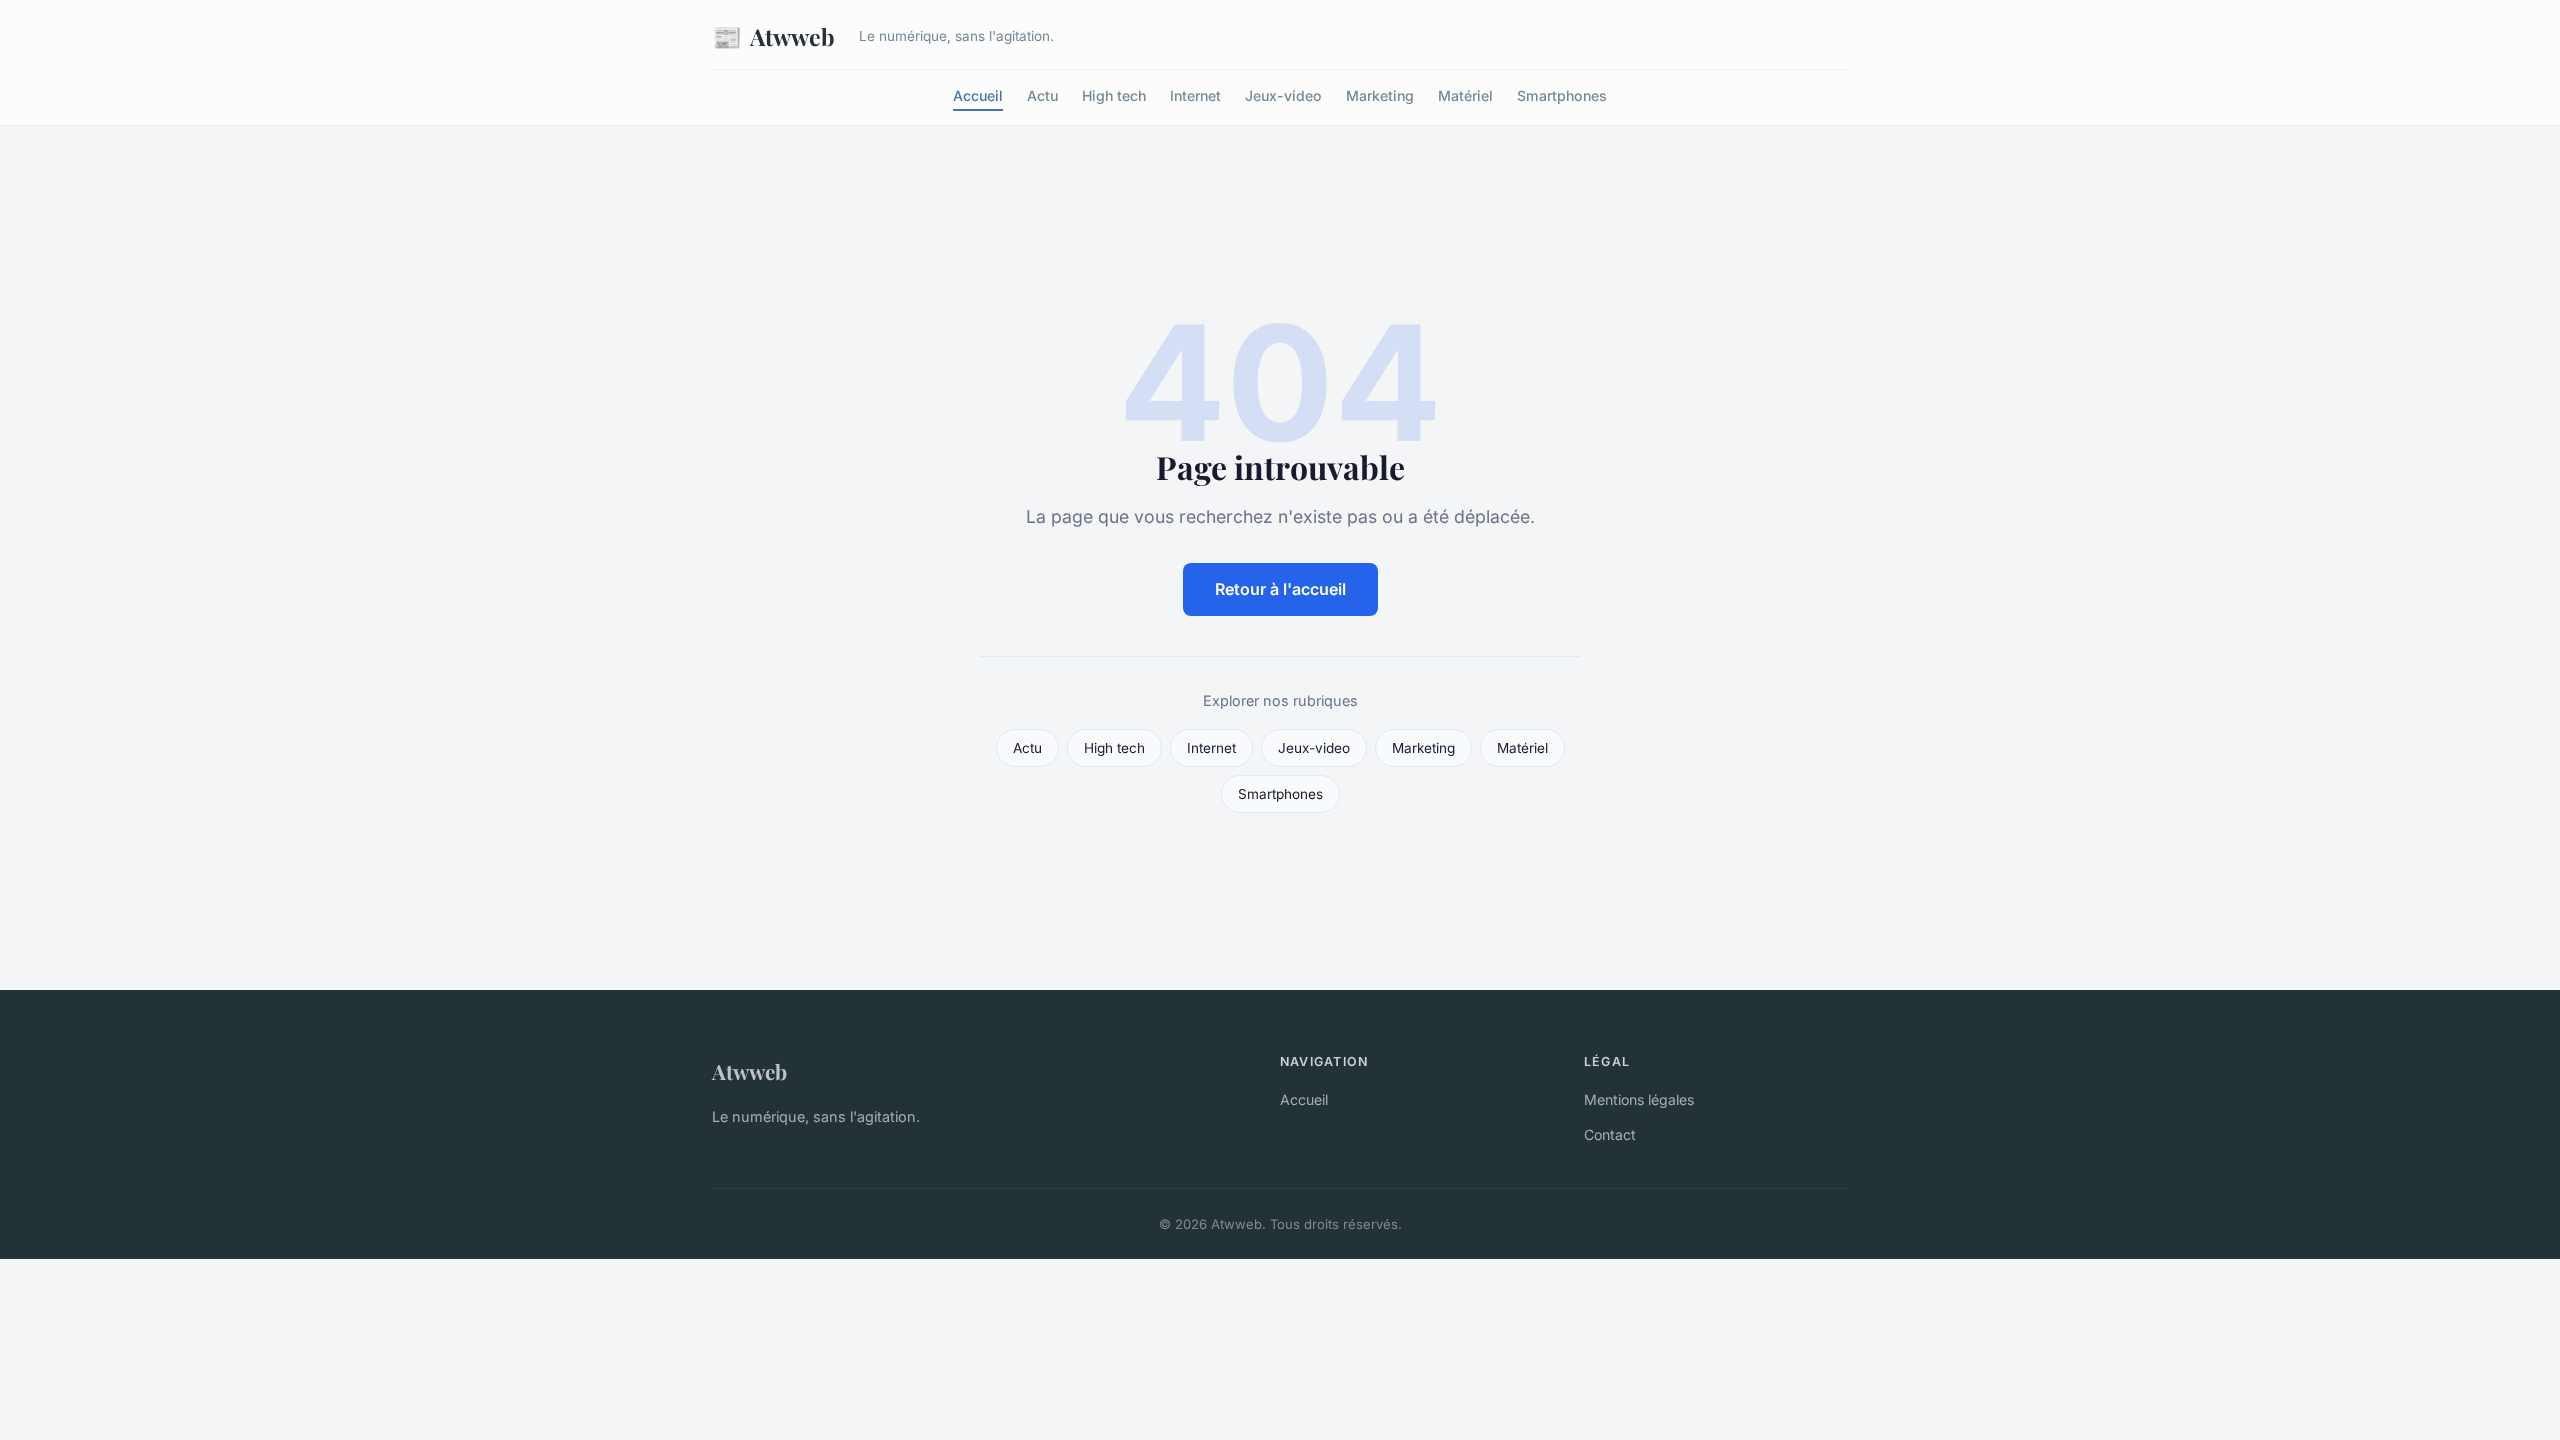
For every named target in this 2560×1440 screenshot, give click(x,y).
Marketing (1380, 95)
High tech (1114, 95)
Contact (1610, 1134)
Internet (1195, 95)
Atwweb (773, 36)
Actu (1042, 95)
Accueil (978, 95)
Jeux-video (1283, 95)
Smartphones (1562, 95)
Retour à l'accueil (1280, 589)
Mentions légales (1639, 1099)
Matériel (1465, 95)
